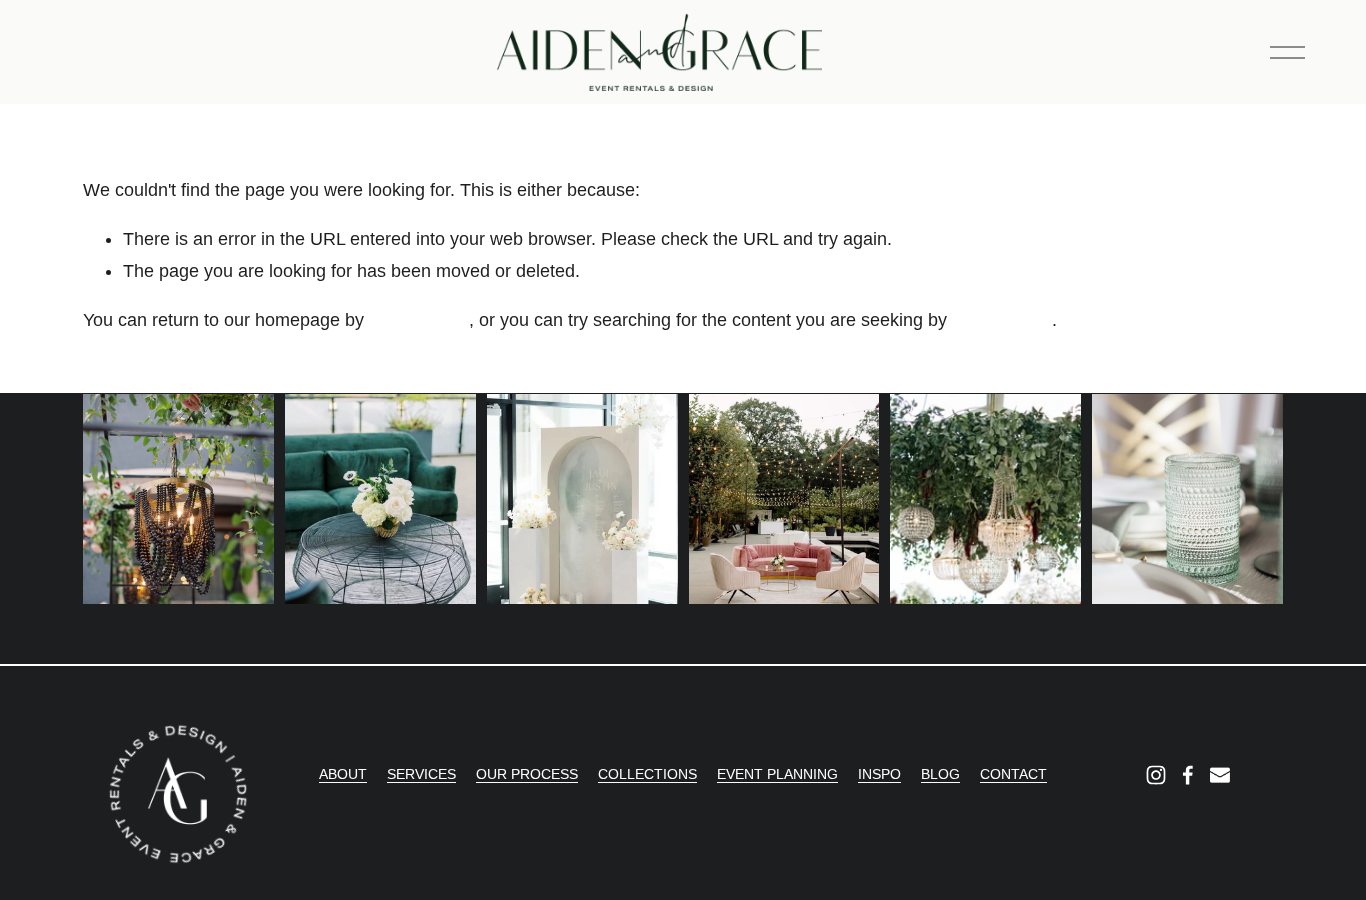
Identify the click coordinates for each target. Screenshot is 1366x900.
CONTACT (1013, 774)
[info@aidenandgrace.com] (1220, 775)
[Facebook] (1188, 775)
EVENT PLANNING (777, 774)
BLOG (940, 774)
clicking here (419, 320)
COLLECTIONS (647, 774)
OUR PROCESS (527, 774)
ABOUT (343, 774)
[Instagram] (1156, 775)
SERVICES (421, 774)
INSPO (879, 774)
